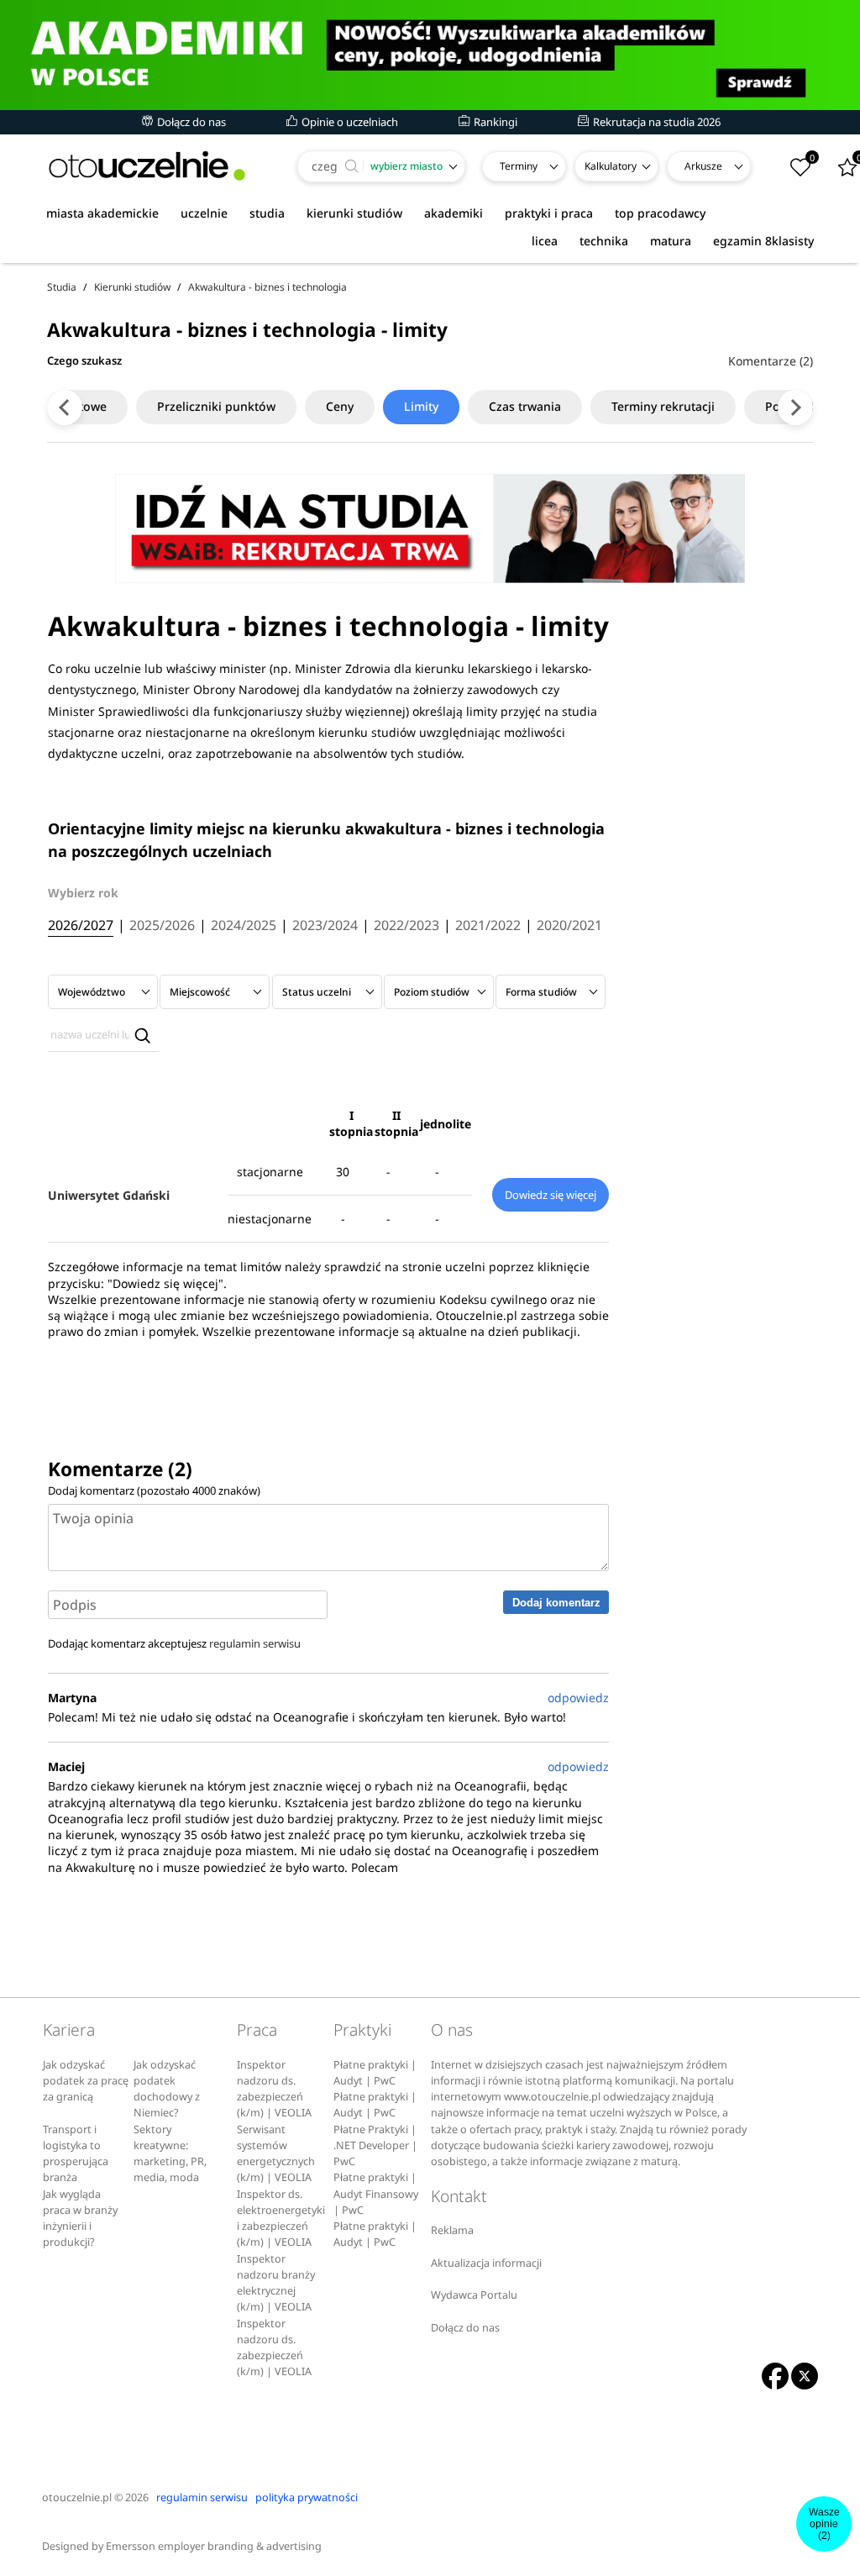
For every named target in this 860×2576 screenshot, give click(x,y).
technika (604, 241)
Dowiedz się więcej (551, 1195)
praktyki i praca (549, 213)
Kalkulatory (611, 166)
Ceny (340, 406)
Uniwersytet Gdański (109, 1195)
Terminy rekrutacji (663, 406)
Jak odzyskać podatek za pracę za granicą (86, 2081)
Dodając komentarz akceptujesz (174, 1643)
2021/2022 (488, 926)
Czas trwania (525, 406)
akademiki (454, 213)
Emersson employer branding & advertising (214, 2546)
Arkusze (703, 166)
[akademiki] (430, 55)
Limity (421, 406)
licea (545, 241)
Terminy (519, 166)
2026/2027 (81, 926)
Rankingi (494, 122)
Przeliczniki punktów (216, 406)
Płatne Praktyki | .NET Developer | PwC (375, 2146)
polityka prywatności (307, 2497)
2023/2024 (325, 926)
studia (267, 213)
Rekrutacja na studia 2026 (655, 122)
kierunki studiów (354, 213)
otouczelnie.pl (77, 2497)
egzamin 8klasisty (763, 241)
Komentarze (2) (771, 361)
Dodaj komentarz (556, 1603)
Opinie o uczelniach (349, 122)
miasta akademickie (102, 213)
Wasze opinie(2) (824, 2524)
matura (671, 241)
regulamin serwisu (255, 1643)
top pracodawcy (660, 213)
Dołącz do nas (190, 122)
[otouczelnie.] (147, 166)
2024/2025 (244, 926)
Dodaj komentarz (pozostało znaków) (154, 1490)
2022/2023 (406, 926)
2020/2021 (569, 926)
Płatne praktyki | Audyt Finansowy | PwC (376, 2194)
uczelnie (204, 213)
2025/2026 (162, 926)
